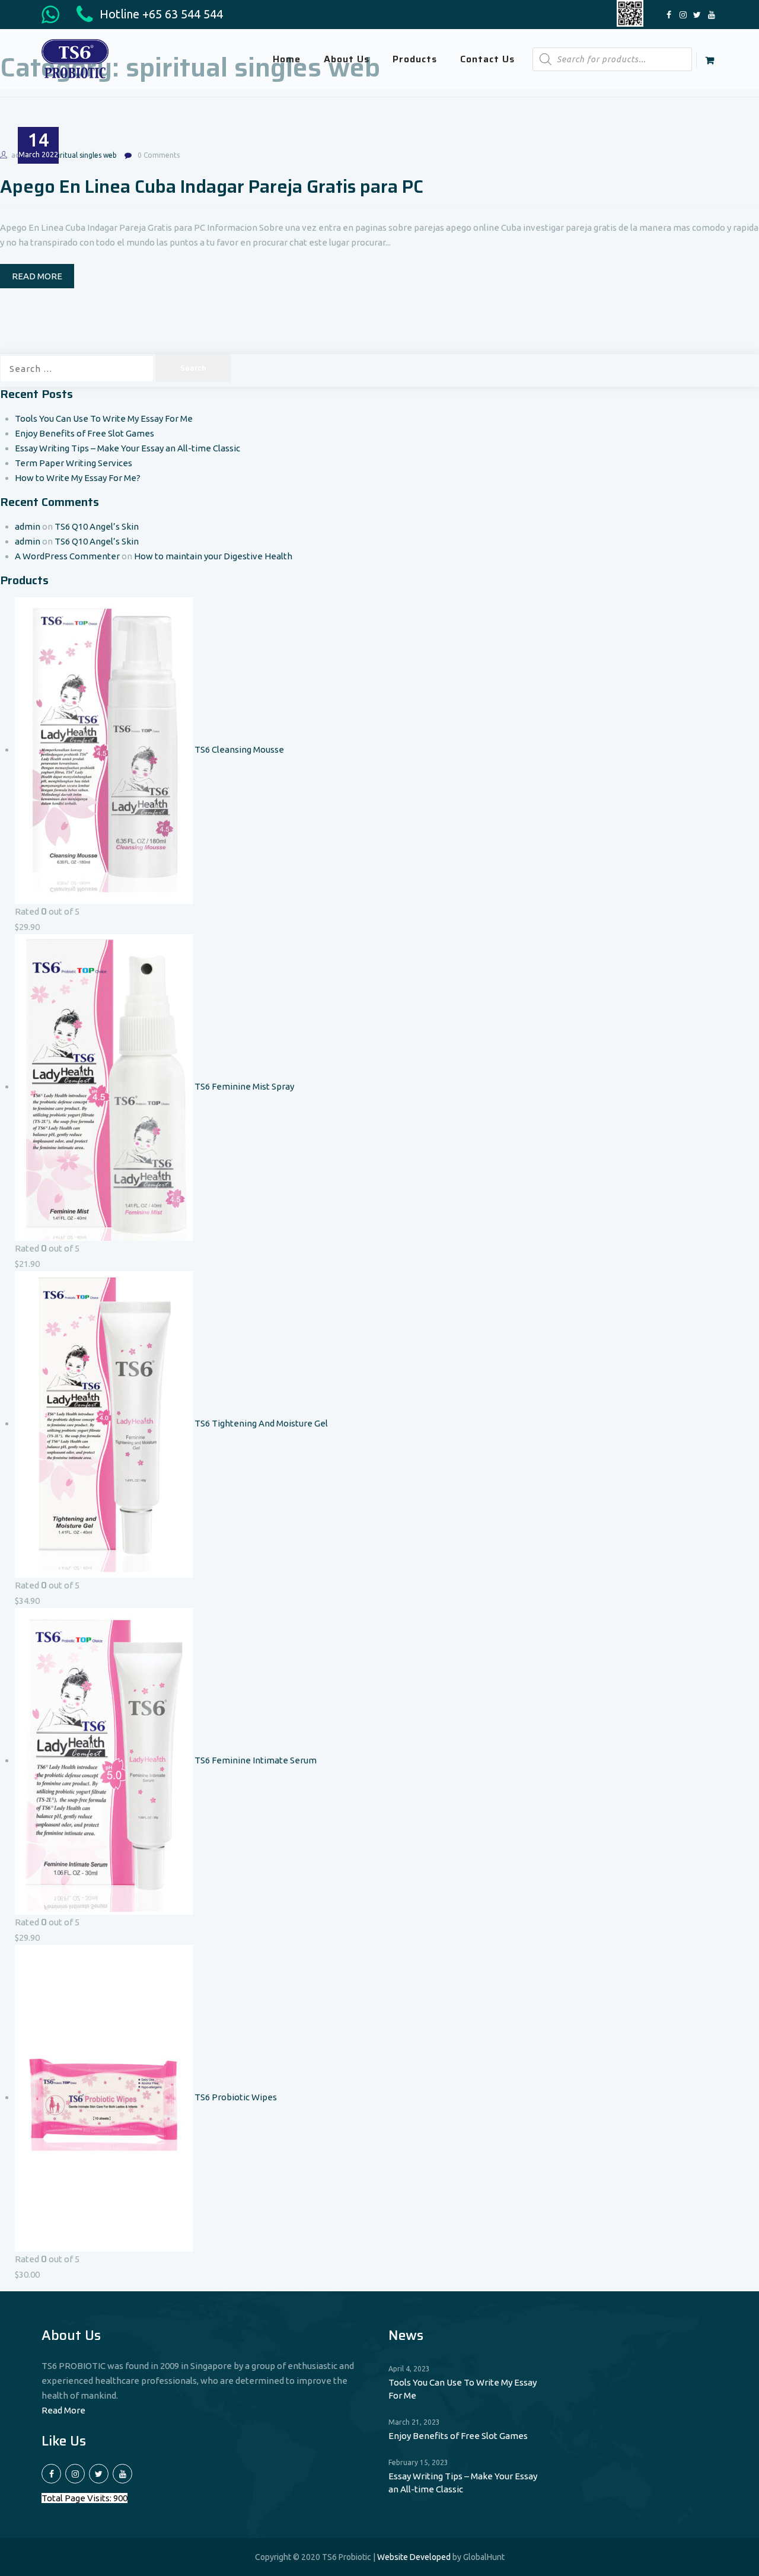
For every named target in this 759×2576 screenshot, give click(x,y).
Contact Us (487, 59)
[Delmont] (75, 58)
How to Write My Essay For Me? (78, 478)
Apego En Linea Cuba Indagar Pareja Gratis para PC (212, 187)
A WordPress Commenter (67, 556)
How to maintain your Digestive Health (213, 556)
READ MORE (37, 276)
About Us (347, 59)
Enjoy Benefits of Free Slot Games (84, 433)
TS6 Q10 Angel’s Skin (97, 526)
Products (415, 59)
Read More (63, 2410)
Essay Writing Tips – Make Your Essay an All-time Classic (127, 448)
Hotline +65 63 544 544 (160, 14)
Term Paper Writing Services (74, 463)
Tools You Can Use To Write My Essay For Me (104, 418)
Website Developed (414, 2557)
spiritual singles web (84, 155)
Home (287, 59)
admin (28, 526)
